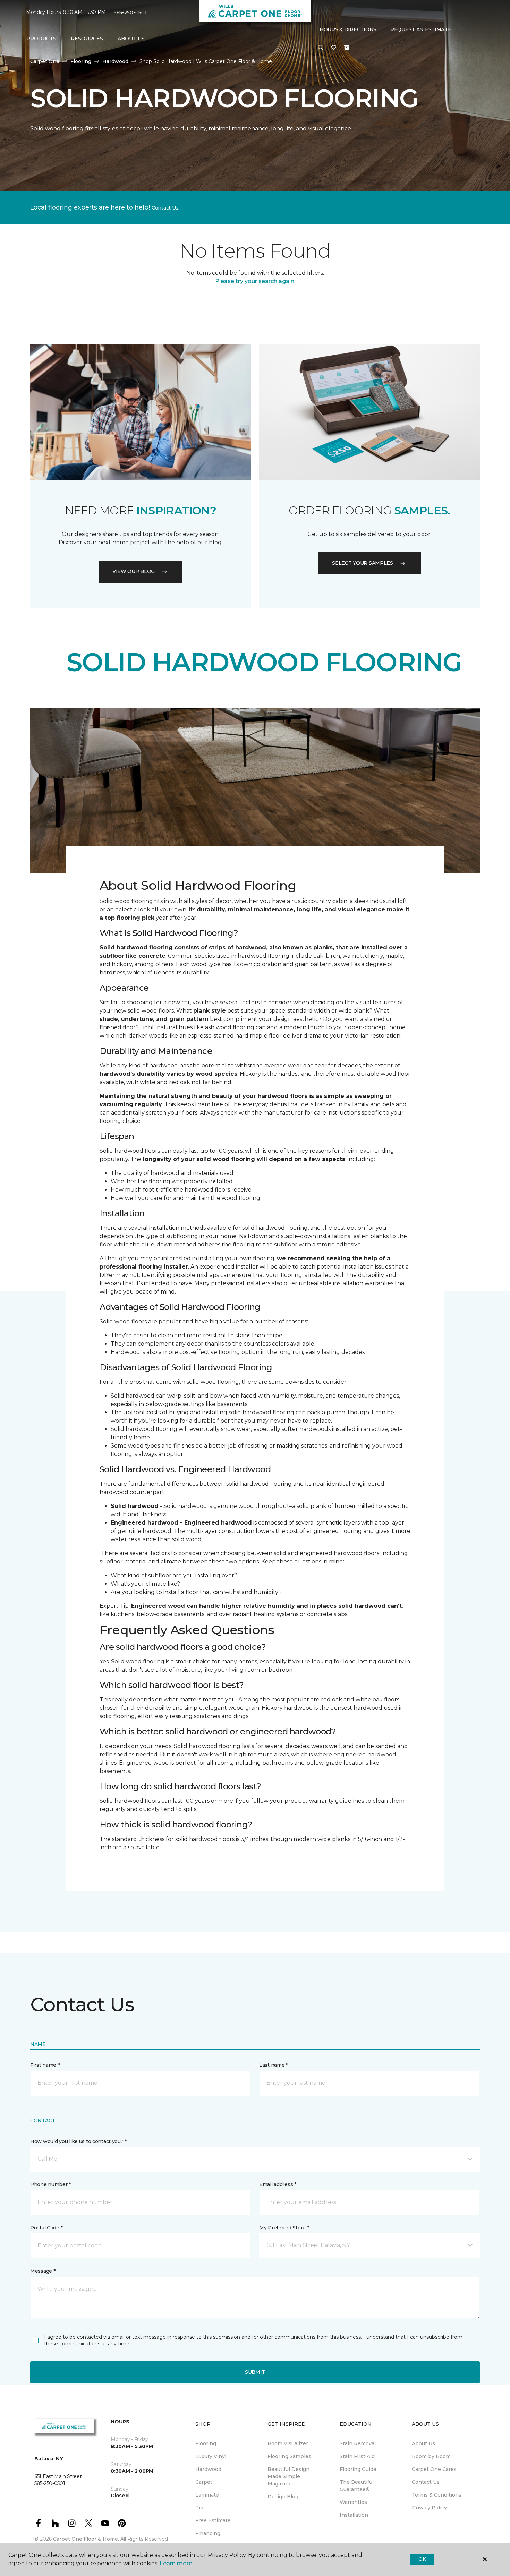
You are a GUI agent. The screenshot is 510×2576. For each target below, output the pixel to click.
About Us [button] (131, 39)
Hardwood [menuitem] (208, 2469)
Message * (43, 2271)
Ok (422, 2559)
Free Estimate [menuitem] (213, 2520)
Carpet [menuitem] (204, 2482)
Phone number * (50, 2184)
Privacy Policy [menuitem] (429, 2508)
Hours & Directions (348, 29)
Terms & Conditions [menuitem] (437, 2495)
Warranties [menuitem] (353, 2502)
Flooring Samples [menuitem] (289, 2456)
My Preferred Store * (284, 2228)
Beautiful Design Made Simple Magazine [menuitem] (288, 2476)
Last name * (274, 2065)
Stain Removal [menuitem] (358, 2443)
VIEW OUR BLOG (134, 571)
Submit (255, 2372)
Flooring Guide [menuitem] (358, 2469)
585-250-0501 (130, 12)
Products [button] (41, 39)
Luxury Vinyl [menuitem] (211, 2456)
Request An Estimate (421, 29)
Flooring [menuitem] (206, 2443)
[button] (321, 48)
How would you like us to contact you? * (78, 2141)
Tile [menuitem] (200, 2508)
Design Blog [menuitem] (283, 2497)
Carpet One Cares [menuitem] (434, 2469)
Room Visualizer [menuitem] (288, 2443)
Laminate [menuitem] (207, 2495)
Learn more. (176, 2563)
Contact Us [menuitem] (426, 2482)
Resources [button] (87, 39)
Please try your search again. (255, 281)
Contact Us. (165, 208)
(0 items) (347, 48)
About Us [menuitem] (423, 2443)
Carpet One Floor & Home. (86, 2539)
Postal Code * (46, 2228)
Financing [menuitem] (208, 2533)
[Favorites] (334, 48)
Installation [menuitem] (354, 2515)
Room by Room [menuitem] (431, 2456)
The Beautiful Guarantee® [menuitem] (357, 2486)
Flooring (81, 61)
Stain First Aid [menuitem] (357, 2456)
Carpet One (45, 61)
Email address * (278, 2184)
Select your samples (363, 563)
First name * (45, 2065)
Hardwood (115, 61)
